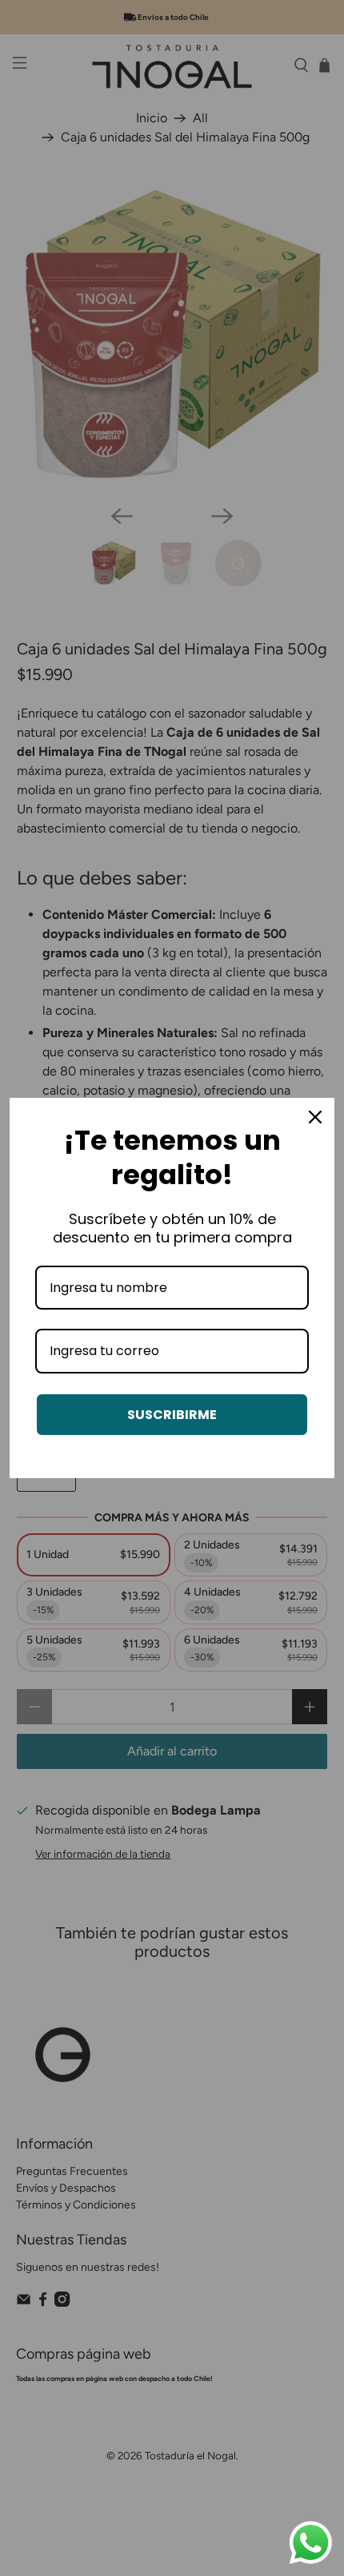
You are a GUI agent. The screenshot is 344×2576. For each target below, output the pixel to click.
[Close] (315, 1117)
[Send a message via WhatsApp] (311, 2543)
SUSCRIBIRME (172, 1415)
